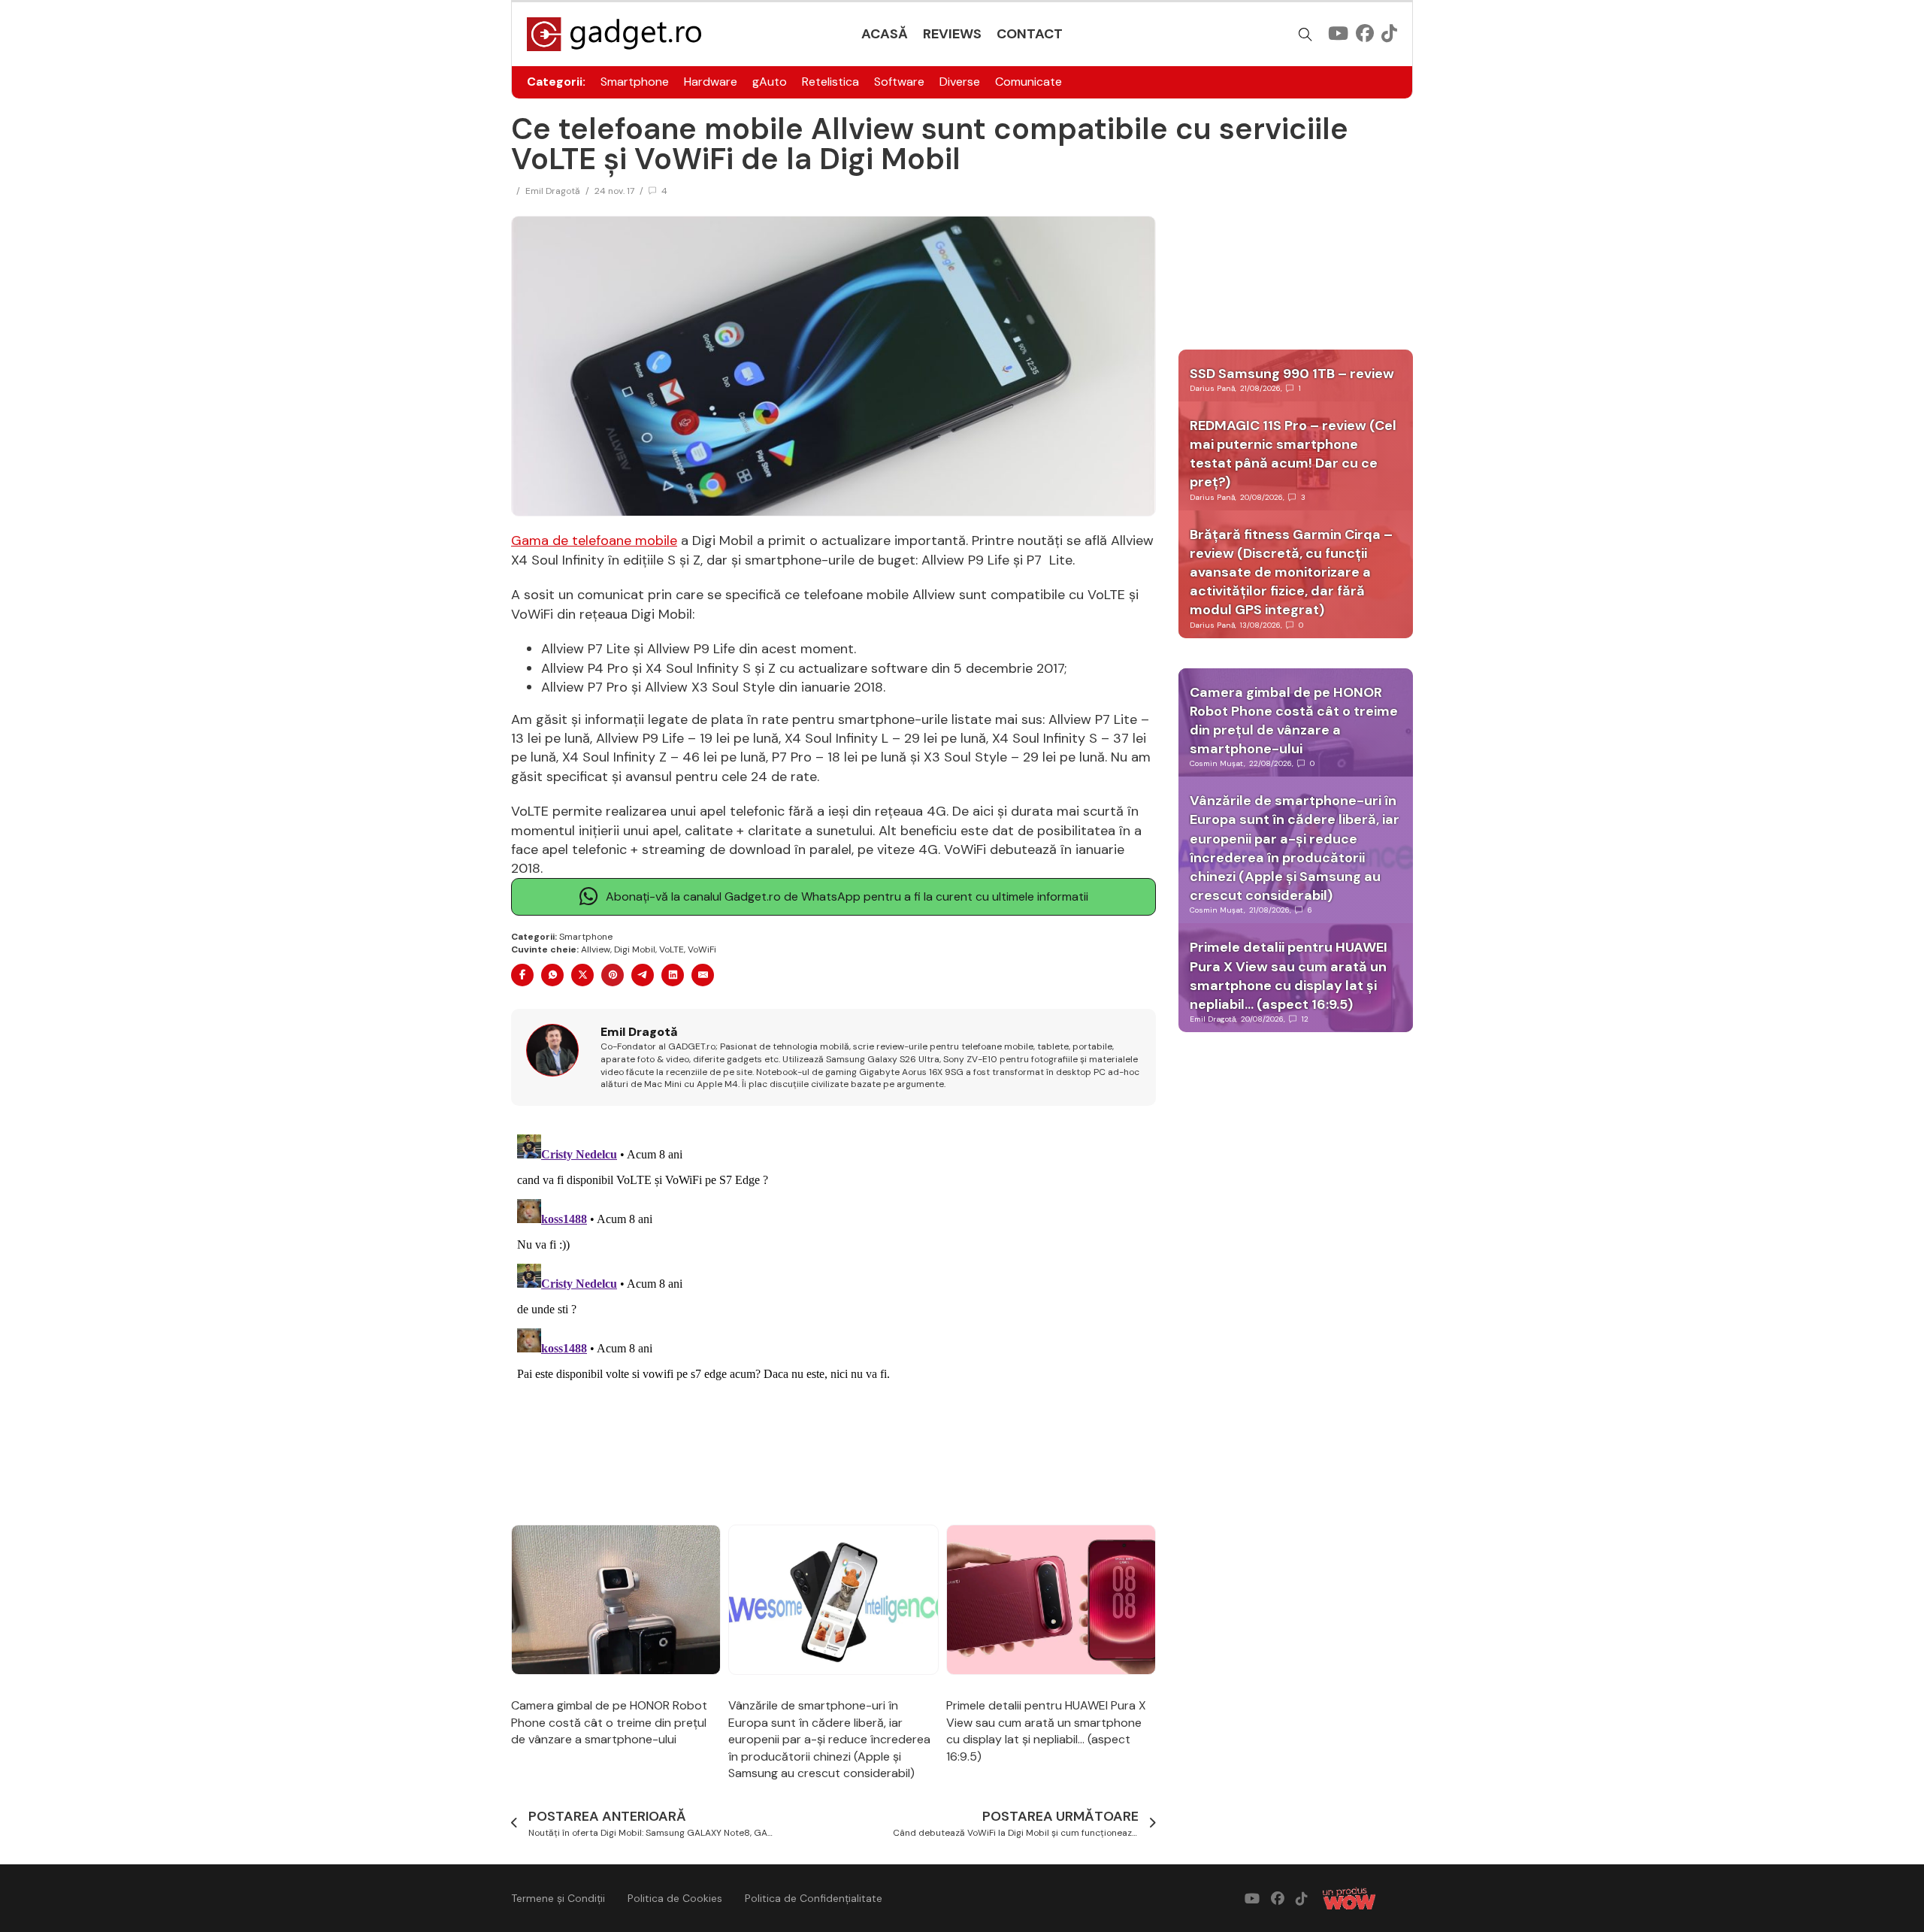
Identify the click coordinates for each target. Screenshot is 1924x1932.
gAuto (770, 82)
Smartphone (635, 82)
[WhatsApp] (552, 975)
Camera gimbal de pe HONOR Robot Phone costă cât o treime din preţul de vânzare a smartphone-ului (609, 1722)
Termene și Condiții (558, 1898)
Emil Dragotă (553, 191)
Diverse (960, 82)
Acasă (885, 34)
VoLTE (672, 949)
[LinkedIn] (673, 975)
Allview (596, 949)
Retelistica (830, 82)
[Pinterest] (613, 975)
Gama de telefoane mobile (594, 541)
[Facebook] (522, 975)
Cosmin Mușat (1217, 763)
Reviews (952, 34)
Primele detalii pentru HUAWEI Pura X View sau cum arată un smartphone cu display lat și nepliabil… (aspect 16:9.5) (1046, 1731)
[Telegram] (643, 975)
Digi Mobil (635, 949)
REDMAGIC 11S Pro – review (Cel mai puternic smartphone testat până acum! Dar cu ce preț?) (1293, 454)
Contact (1030, 34)
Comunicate (1029, 82)
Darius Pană (1212, 388)
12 (1305, 1019)
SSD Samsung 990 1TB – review (1292, 374)
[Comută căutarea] (1305, 35)
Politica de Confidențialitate (814, 1898)
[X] (582, 975)
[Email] (703, 975)
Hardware (711, 82)
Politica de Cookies (675, 1898)
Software (899, 82)
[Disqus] (833, 1316)
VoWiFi (702, 949)
